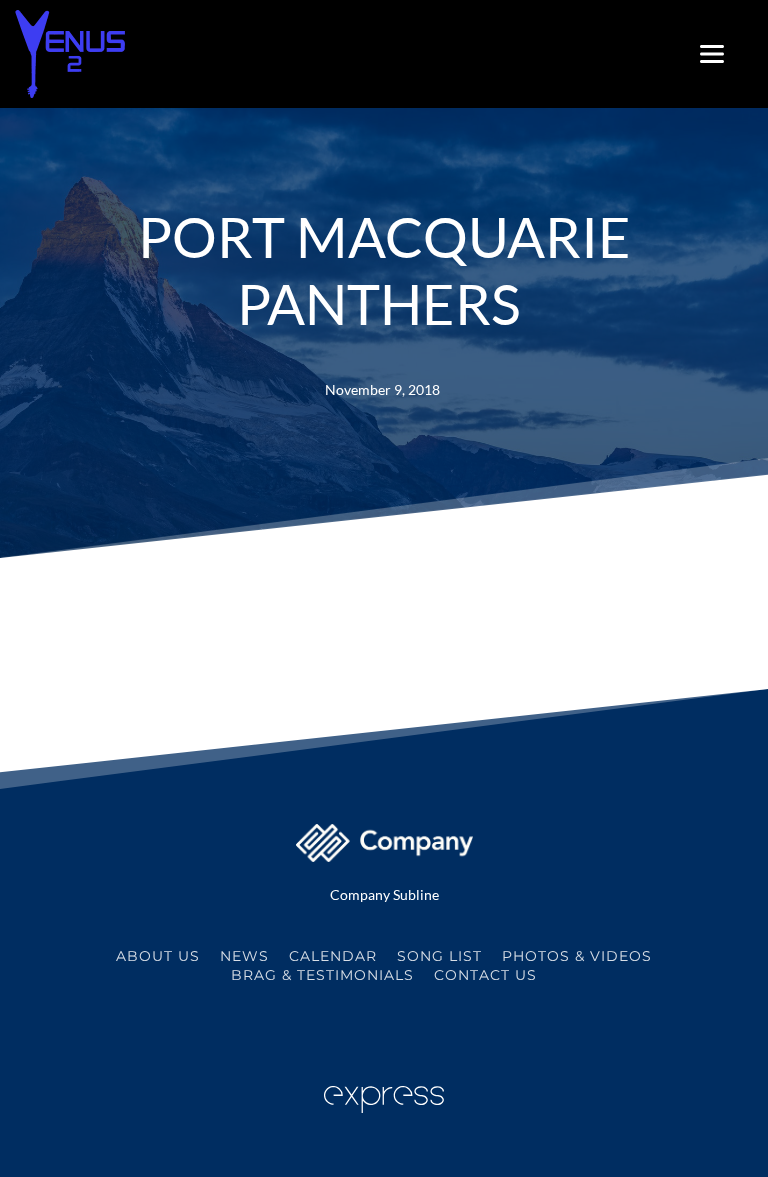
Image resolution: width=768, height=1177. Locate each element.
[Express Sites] (384, 1107)
